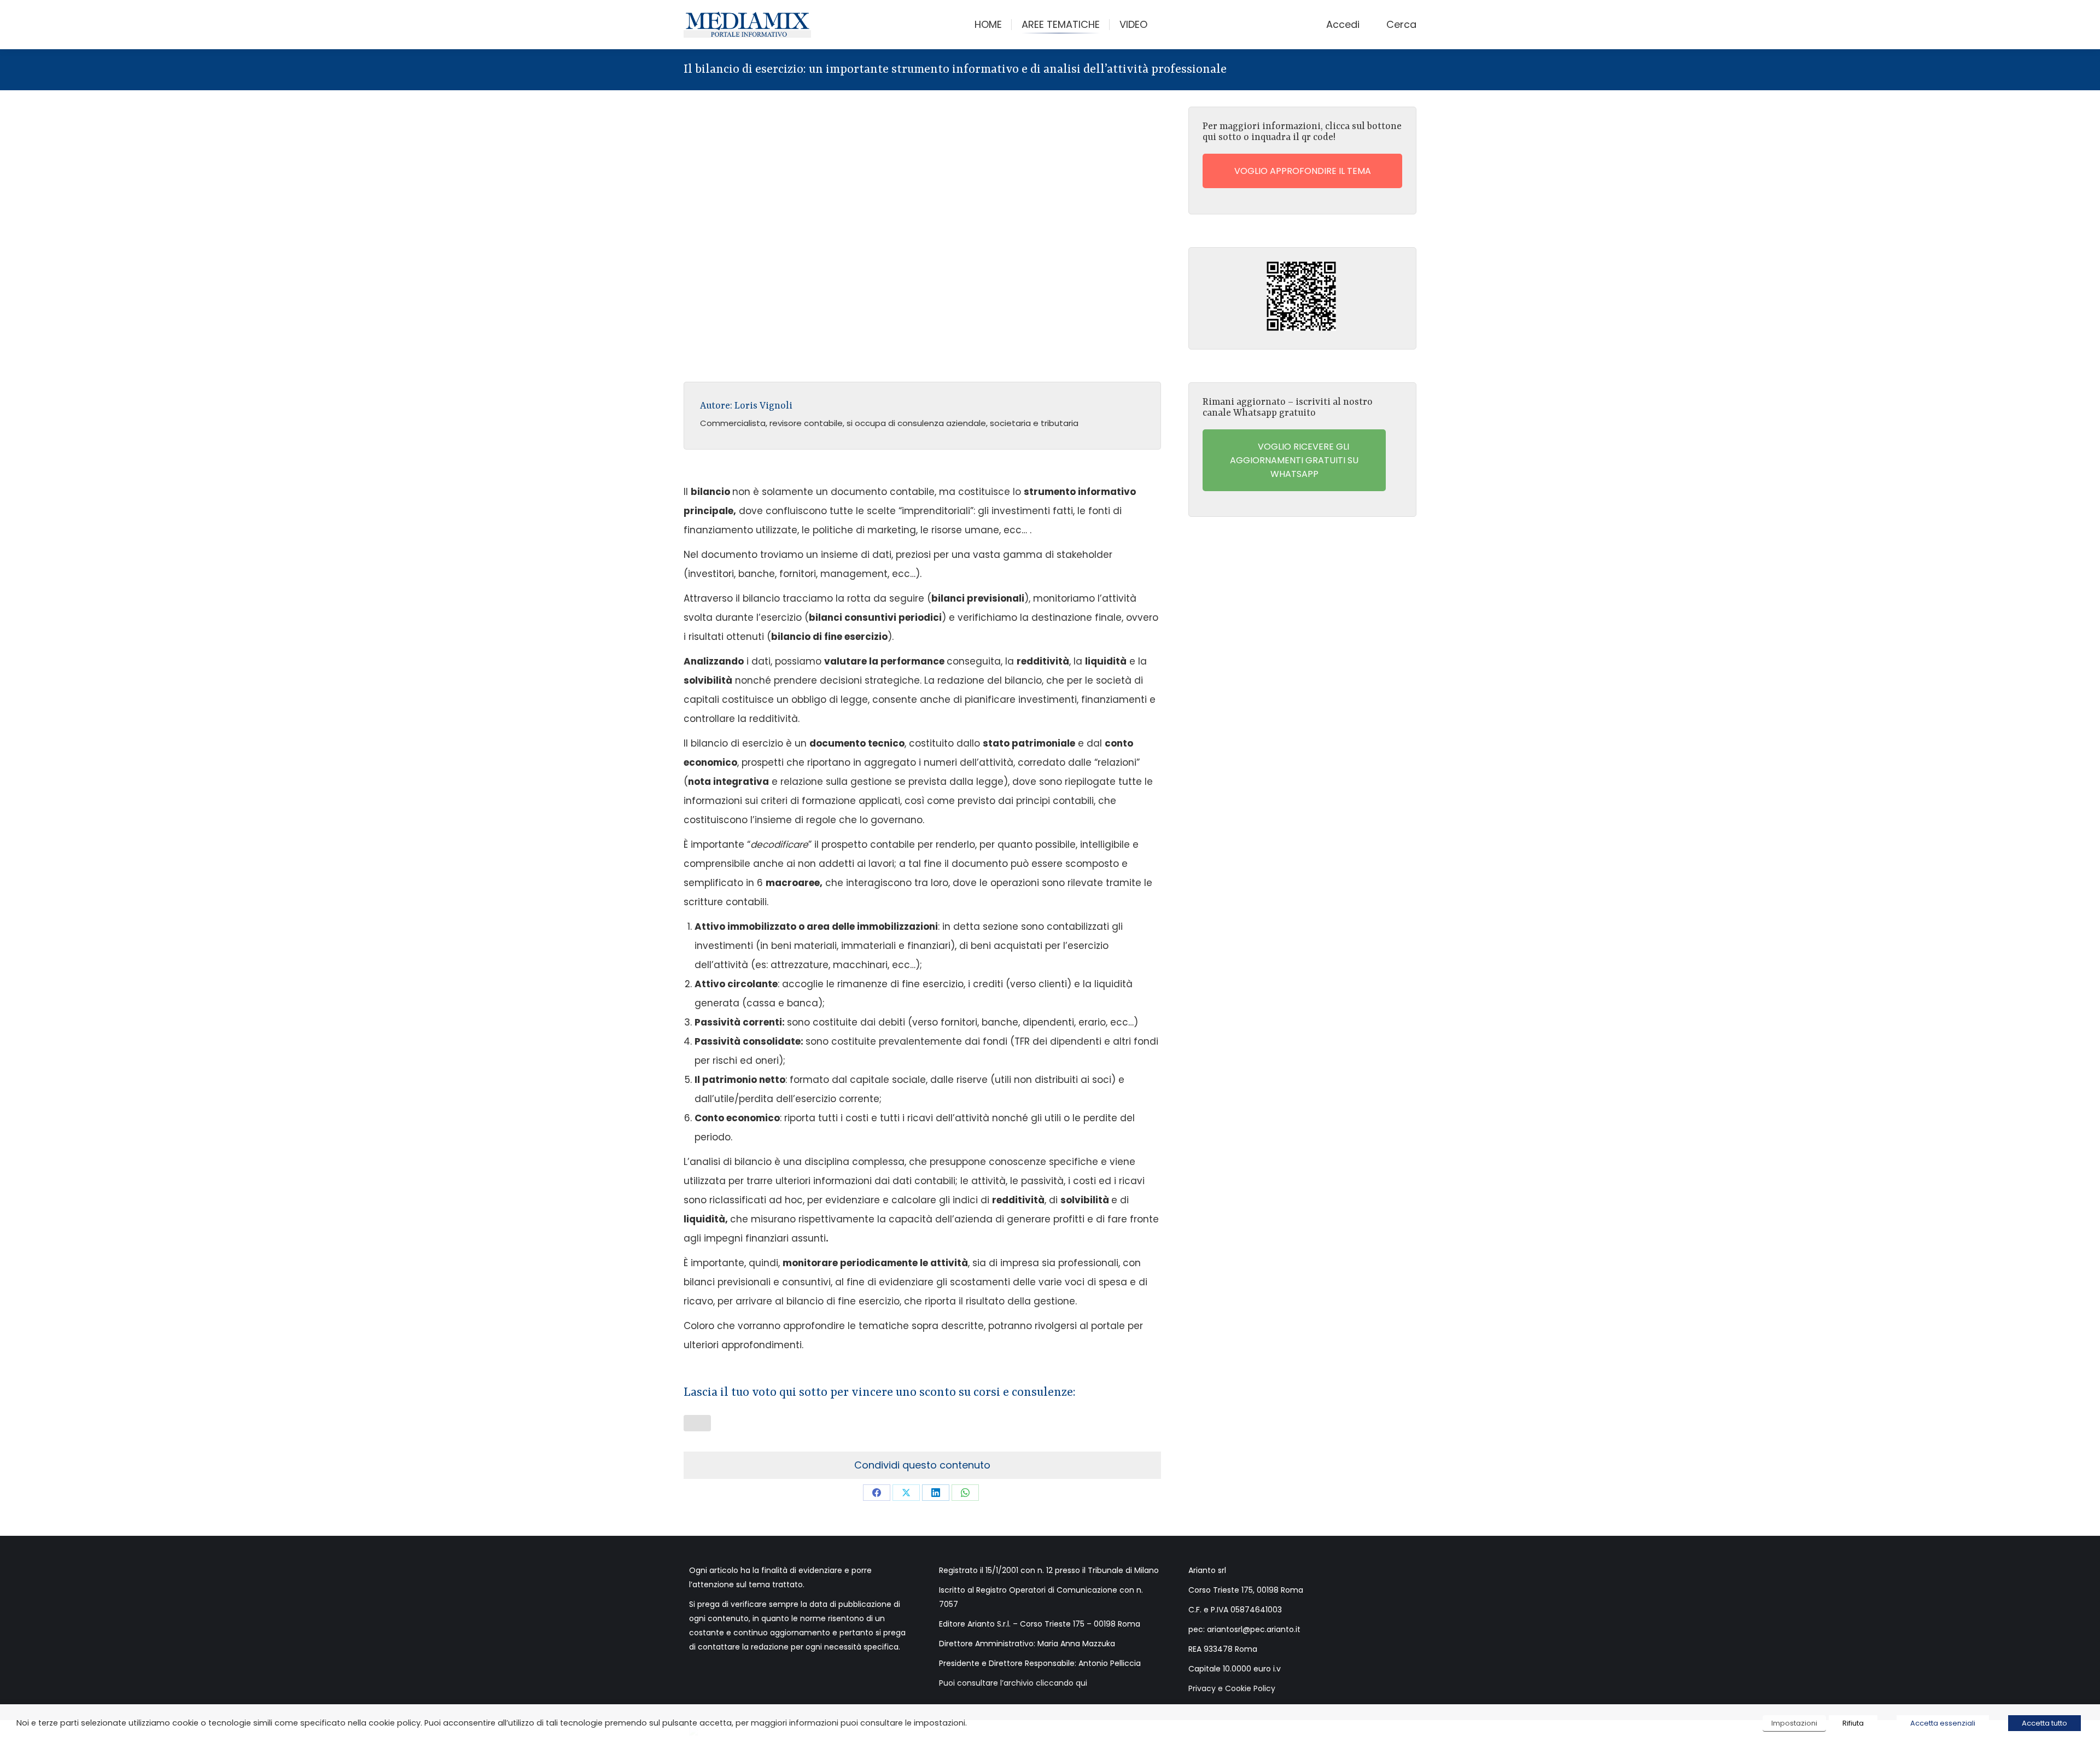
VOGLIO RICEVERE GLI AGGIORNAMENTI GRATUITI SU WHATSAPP (1294, 460)
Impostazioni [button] (1794, 1723)
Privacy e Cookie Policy (1232, 1688)
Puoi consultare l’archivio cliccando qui (1013, 1683)
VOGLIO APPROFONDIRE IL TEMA (1302, 171)
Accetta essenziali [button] (1943, 1723)
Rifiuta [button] (1853, 1723)
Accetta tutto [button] (2044, 1723)
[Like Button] (697, 1423)
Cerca (1401, 25)
